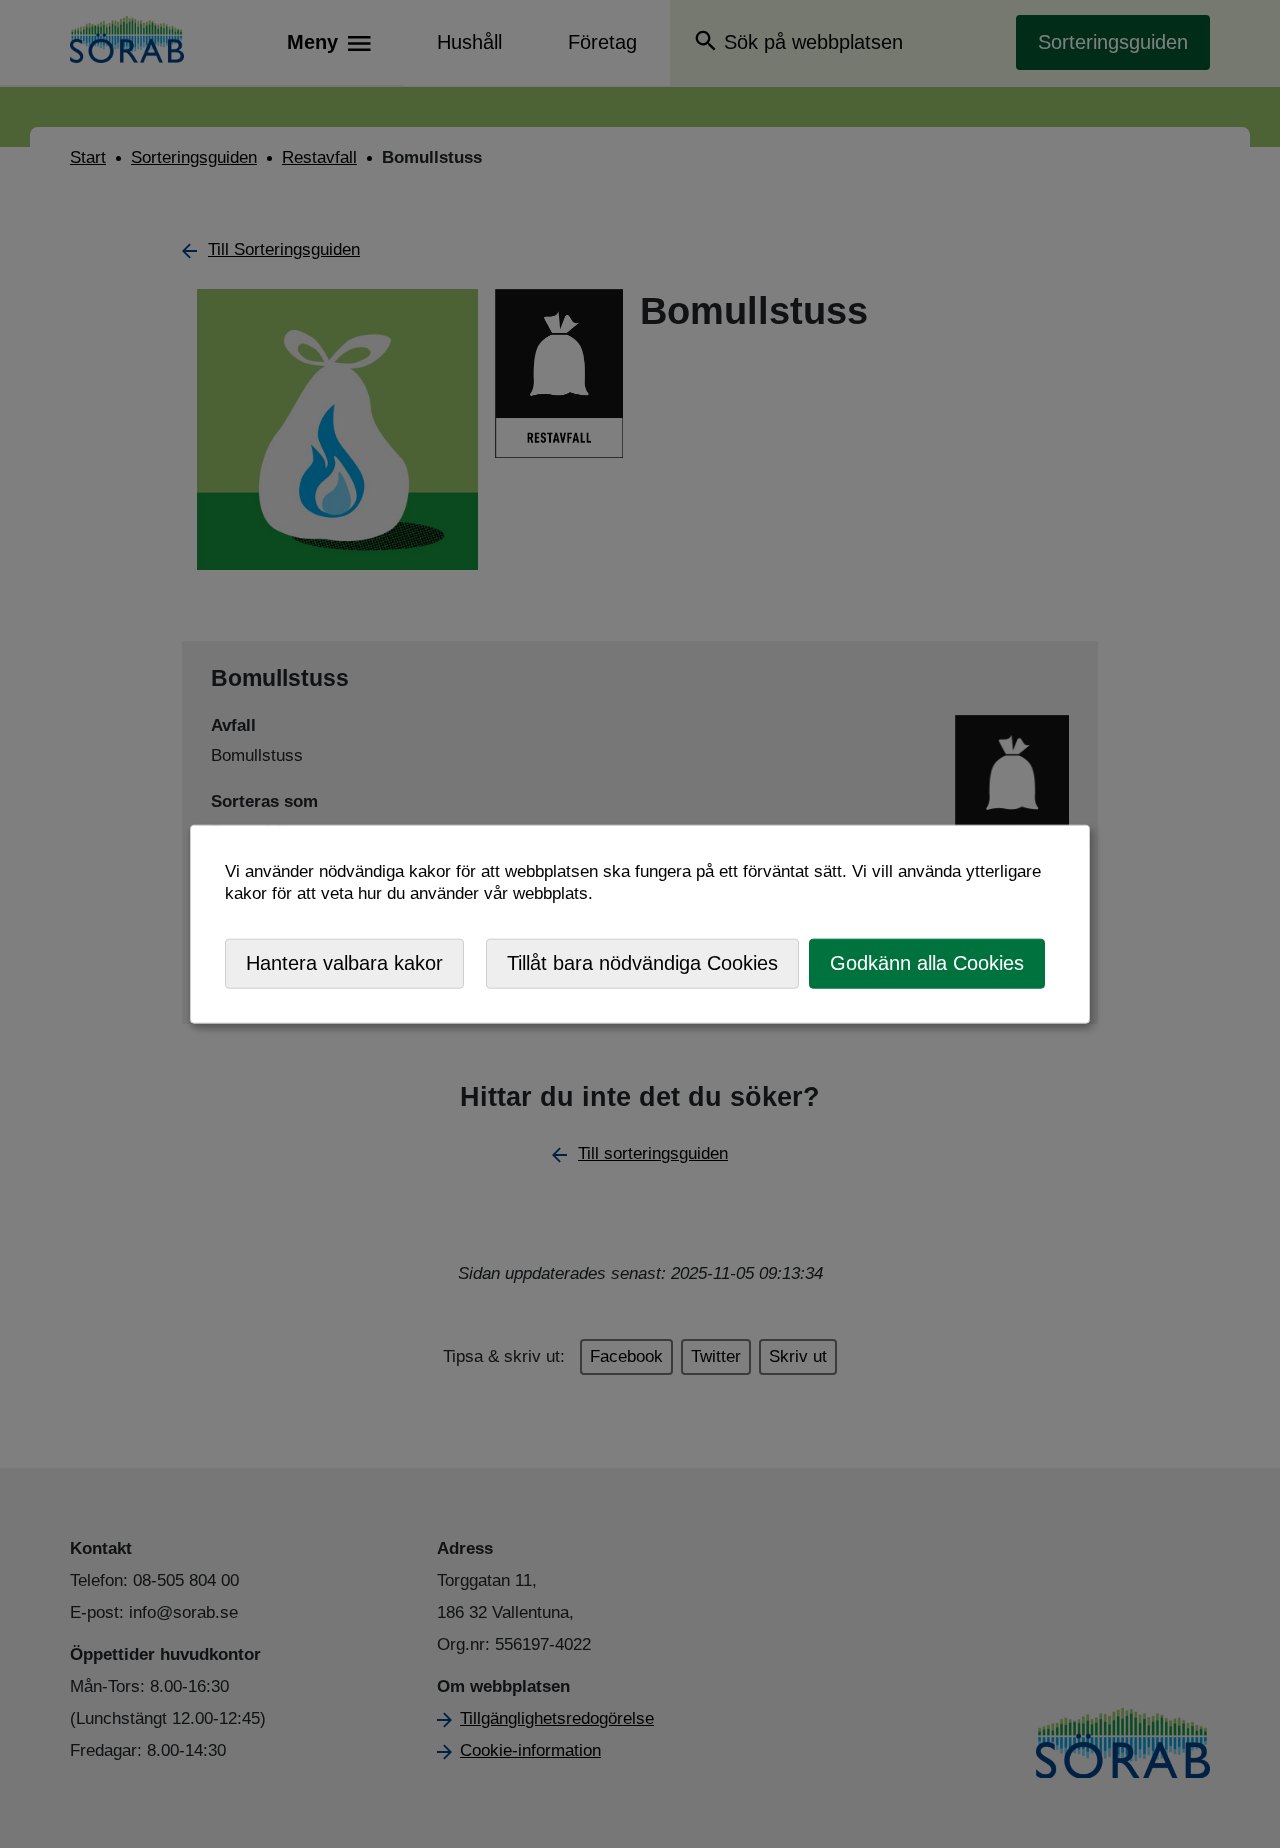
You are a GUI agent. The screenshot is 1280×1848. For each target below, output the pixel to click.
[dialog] (640, 924)
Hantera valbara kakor (344, 963)
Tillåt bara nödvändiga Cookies (642, 963)
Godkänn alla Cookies (927, 963)
